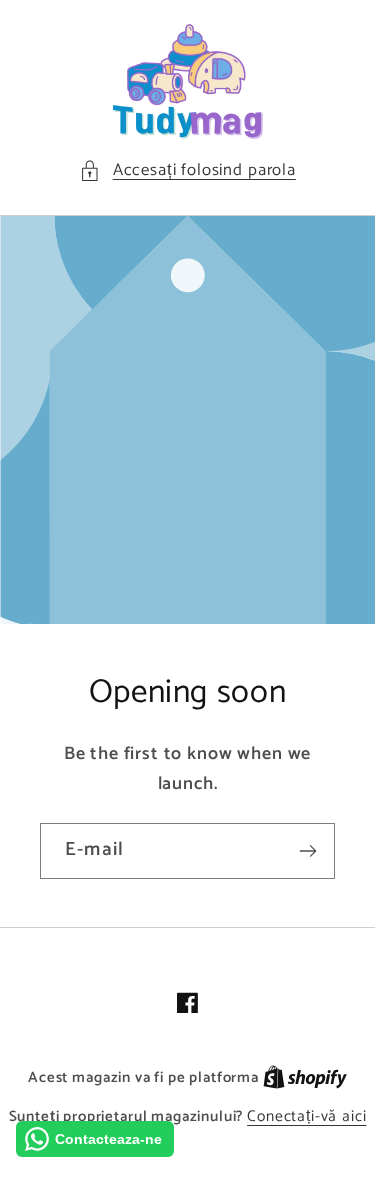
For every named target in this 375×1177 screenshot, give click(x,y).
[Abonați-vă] (307, 851)
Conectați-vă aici (306, 1117)
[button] (187, 171)
